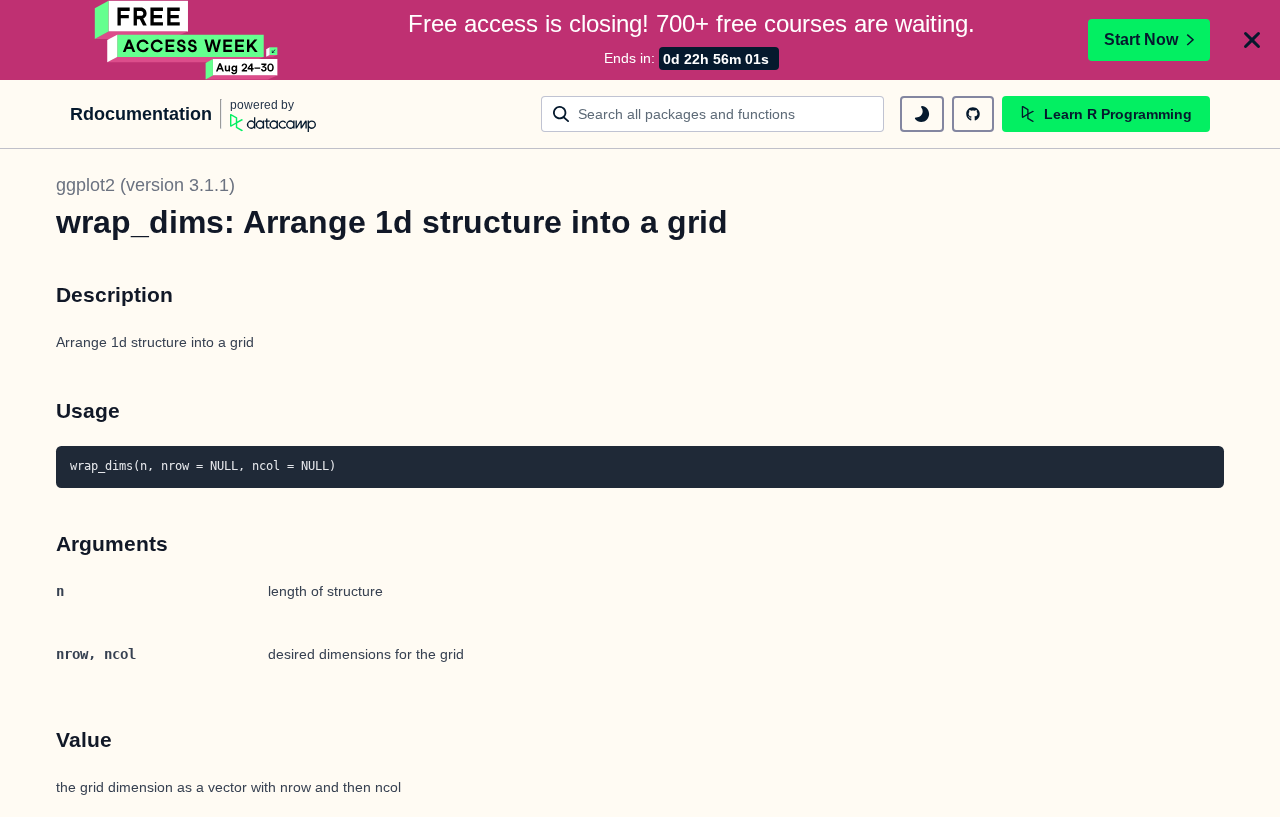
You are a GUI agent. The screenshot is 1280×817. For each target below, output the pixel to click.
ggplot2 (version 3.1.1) (145, 185)
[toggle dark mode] (922, 114)
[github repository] (973, 114)
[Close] (1252, 40)
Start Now (1141, 39)
